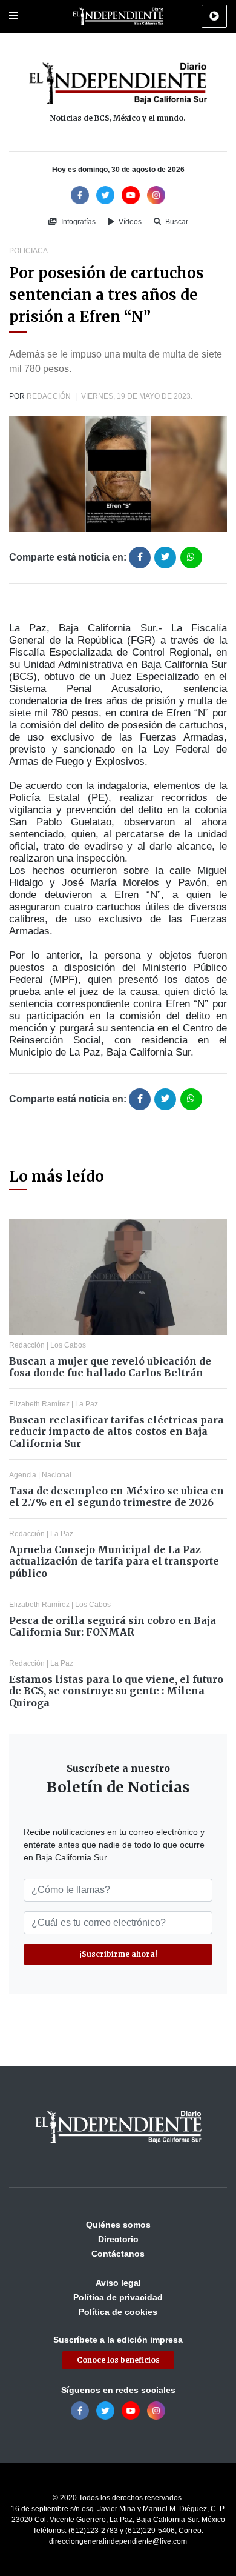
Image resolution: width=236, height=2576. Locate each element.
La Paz (87, 1404)
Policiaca (28, 251)
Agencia (23, 1475)
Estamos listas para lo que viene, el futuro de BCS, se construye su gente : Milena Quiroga (116, 1691)
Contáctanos (118, 2254)
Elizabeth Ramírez (39, 1404)
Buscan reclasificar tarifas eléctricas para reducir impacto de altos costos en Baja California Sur (116, 1431)
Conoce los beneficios (118, 2360)
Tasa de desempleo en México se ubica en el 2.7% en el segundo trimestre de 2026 (116, 1496)
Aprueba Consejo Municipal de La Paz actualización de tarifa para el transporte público (114, 1561)
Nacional (57, 1475)
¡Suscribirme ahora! (118, 1954)
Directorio (118, 2239)
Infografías (77, 222)
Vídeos (129, 222)
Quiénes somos (118, 2225)
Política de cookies (118, 2312)
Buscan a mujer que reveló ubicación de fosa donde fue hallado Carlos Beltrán (110, 1367)
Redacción (49, 396)
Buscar (176, 222)
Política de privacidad (118, 2297)
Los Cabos (68, 1345)
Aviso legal (118, 2283)
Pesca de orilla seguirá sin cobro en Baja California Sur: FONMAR (113, 1626)
